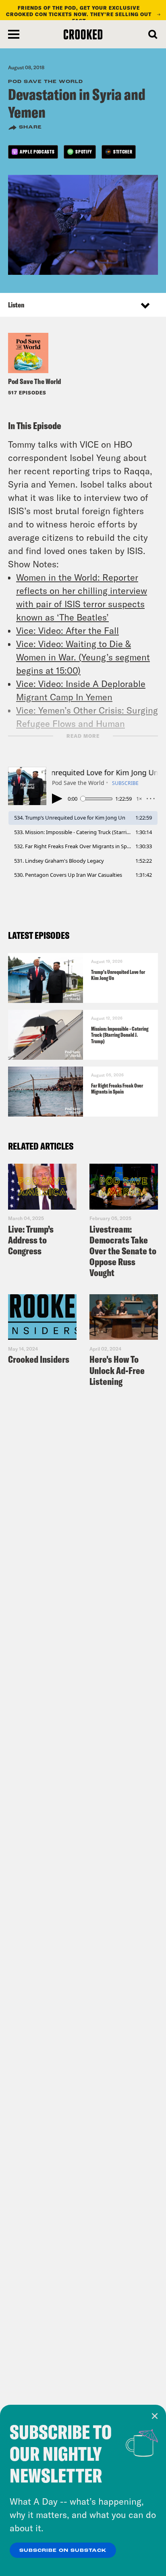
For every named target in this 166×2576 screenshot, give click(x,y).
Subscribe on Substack (63, 2551)
